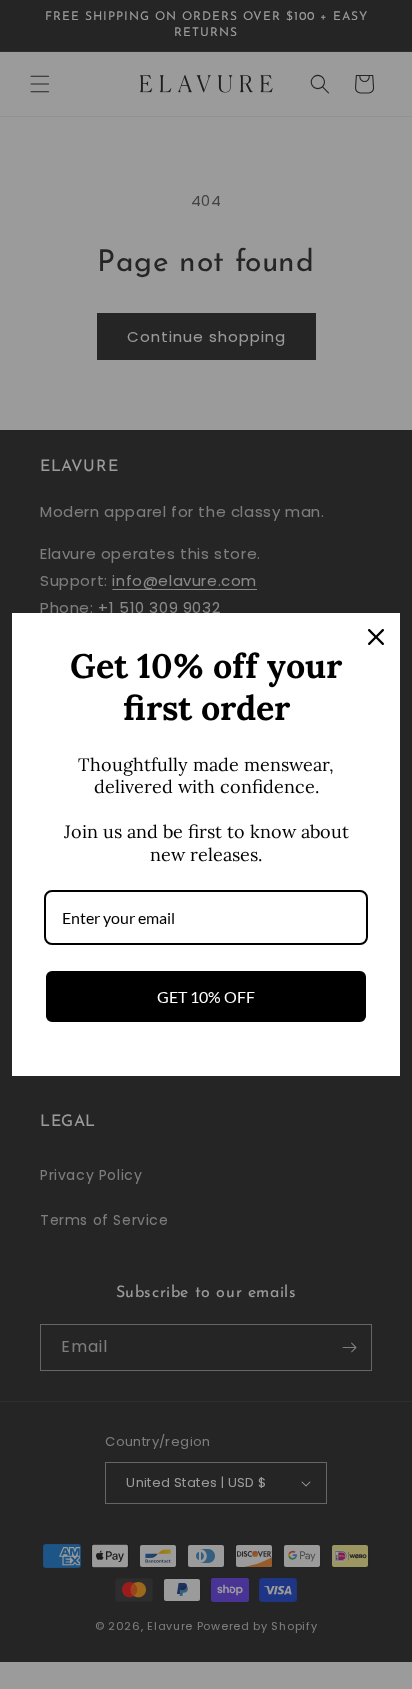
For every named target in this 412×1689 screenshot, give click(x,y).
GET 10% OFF (206, 996)
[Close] (376, 637)
